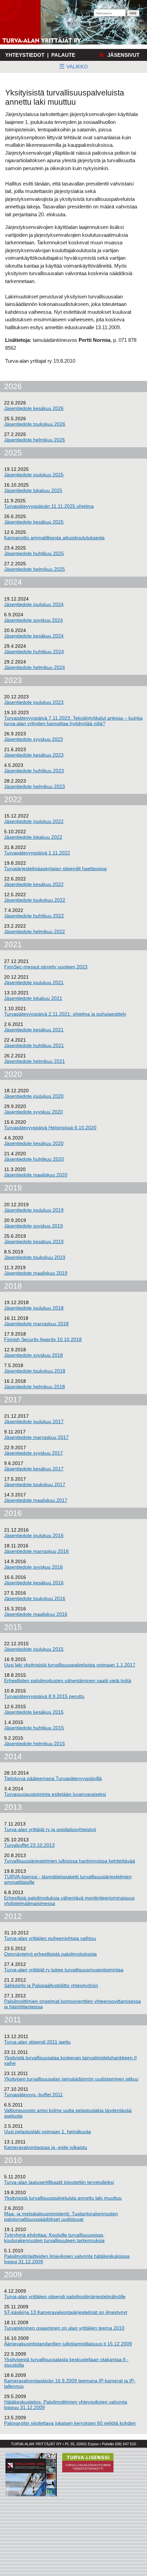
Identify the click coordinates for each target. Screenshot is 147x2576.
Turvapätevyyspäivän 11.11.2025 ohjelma (49, 506)
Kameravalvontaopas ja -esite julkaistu (46, 2147)
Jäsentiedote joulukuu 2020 (34, 1096)
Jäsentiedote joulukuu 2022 (34, 821)
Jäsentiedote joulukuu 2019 (34, 1210)
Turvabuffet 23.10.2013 (29, 1845)
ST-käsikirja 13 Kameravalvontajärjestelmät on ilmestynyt (66, 2312)
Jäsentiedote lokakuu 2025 (33, 490)
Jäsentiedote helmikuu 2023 (35, 786)
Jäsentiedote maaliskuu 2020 (36, 1175)
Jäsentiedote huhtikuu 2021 (34, 1045)
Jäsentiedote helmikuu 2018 (35, 1387)
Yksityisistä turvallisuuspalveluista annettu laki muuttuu (63, 2198)
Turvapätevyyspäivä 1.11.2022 (37, 853)
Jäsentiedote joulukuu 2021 (34, 982)
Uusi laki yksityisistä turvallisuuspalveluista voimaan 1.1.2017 (70, 1665)
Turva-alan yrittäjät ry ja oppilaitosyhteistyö (50, 1829)
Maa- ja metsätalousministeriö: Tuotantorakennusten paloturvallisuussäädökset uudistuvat (61, 2216)
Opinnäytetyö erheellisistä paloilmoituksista (50, 1954)
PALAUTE (63, 55)
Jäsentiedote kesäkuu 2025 (34, 522)
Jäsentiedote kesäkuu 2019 (34, 1241)
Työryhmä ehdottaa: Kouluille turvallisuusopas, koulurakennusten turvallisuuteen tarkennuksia (54, 2238)
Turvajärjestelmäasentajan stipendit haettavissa (55, 868)
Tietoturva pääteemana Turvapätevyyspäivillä (53, 1778)
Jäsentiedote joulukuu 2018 (34, 1308)
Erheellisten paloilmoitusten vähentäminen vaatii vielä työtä (68, 1680)
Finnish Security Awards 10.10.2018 (43, 1339)
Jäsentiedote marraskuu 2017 (36, 1437)
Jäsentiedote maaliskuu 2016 (36, 1614)
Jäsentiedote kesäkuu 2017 (34, 1469)
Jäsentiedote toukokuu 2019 (35, 1257)
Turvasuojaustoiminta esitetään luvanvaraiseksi (55, 1794)
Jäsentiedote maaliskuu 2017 (36, 1500)
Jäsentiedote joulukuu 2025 (34, 475)
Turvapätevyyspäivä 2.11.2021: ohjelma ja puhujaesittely (65, 1014)
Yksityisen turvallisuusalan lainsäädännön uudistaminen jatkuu (71, 2079)
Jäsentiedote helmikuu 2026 (35, 440)
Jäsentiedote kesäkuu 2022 (34, 884)
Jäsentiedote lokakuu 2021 (33, 998)
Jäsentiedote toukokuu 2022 (35, 900)
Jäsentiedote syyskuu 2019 (34, 1226)
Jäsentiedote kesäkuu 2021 (34, 1030)
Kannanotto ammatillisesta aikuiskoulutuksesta (54, 538)
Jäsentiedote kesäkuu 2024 (34, 636)
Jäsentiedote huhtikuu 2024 (34, 652)
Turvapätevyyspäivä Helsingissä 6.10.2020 (50, 1128)
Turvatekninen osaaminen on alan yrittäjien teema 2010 (64, 2328)
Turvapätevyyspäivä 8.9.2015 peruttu (44, 1696)
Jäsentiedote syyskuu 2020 (34, 1112)
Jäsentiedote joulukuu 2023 (34, 702)
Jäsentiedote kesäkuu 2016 (34, 1583)
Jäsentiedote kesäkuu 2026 (34, 408)
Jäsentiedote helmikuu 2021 (35, 1061)
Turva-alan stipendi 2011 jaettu (37, 2042)
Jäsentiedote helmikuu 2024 (35, 667)
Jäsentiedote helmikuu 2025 (35, 569)
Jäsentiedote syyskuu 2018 (34, 1355)
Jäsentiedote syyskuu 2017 (34, 1453)
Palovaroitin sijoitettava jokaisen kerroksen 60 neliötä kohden (70, 2423)
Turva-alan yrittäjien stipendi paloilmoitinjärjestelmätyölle (65, 2296)
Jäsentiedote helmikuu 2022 (35, 931)
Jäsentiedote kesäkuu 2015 (34, 1712)
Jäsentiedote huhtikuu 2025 (34, 553)
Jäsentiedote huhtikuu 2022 (34, 916)
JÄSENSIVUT (123, 55)
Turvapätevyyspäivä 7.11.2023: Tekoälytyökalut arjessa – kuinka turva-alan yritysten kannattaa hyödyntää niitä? (73, 721)
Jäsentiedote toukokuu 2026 (35, 424)
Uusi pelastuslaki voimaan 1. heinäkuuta (48, 2131)
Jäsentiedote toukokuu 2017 (35, 1484)
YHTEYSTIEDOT (25, 55)
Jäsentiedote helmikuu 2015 (35, 1743)
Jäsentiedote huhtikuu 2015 (34, 1728)
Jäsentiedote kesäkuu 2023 (34, 755)
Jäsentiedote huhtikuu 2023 (34, 771)
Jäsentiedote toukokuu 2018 (35, 1371)
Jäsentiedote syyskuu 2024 (34, 620)
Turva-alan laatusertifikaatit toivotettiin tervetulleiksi (59, 2182)
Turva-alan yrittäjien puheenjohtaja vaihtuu (50, 1938)
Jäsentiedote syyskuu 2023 (34, 739)
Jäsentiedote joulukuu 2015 (34, 1649)
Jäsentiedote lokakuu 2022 (33, 837)
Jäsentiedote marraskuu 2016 (36, 1551)
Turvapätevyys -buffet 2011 (34, 2095)
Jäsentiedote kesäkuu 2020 (34, 1143)
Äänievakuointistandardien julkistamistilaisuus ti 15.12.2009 (68, 2344)
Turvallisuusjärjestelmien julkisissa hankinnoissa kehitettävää (70, 1861)
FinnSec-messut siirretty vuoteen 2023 (46, 967)
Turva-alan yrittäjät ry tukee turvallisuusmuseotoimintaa (64, 1970)
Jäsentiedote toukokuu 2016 (35, 1598)
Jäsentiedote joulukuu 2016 (34, 1535)
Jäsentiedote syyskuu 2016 (34, 1567)
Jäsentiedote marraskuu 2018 (36, 1324)
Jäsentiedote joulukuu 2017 (34, 1421)
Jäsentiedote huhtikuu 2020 (34, 1159)
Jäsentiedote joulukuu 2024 (34, 604)
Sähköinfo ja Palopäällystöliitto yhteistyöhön (51, 1985)
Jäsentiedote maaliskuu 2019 (36, 1273)
